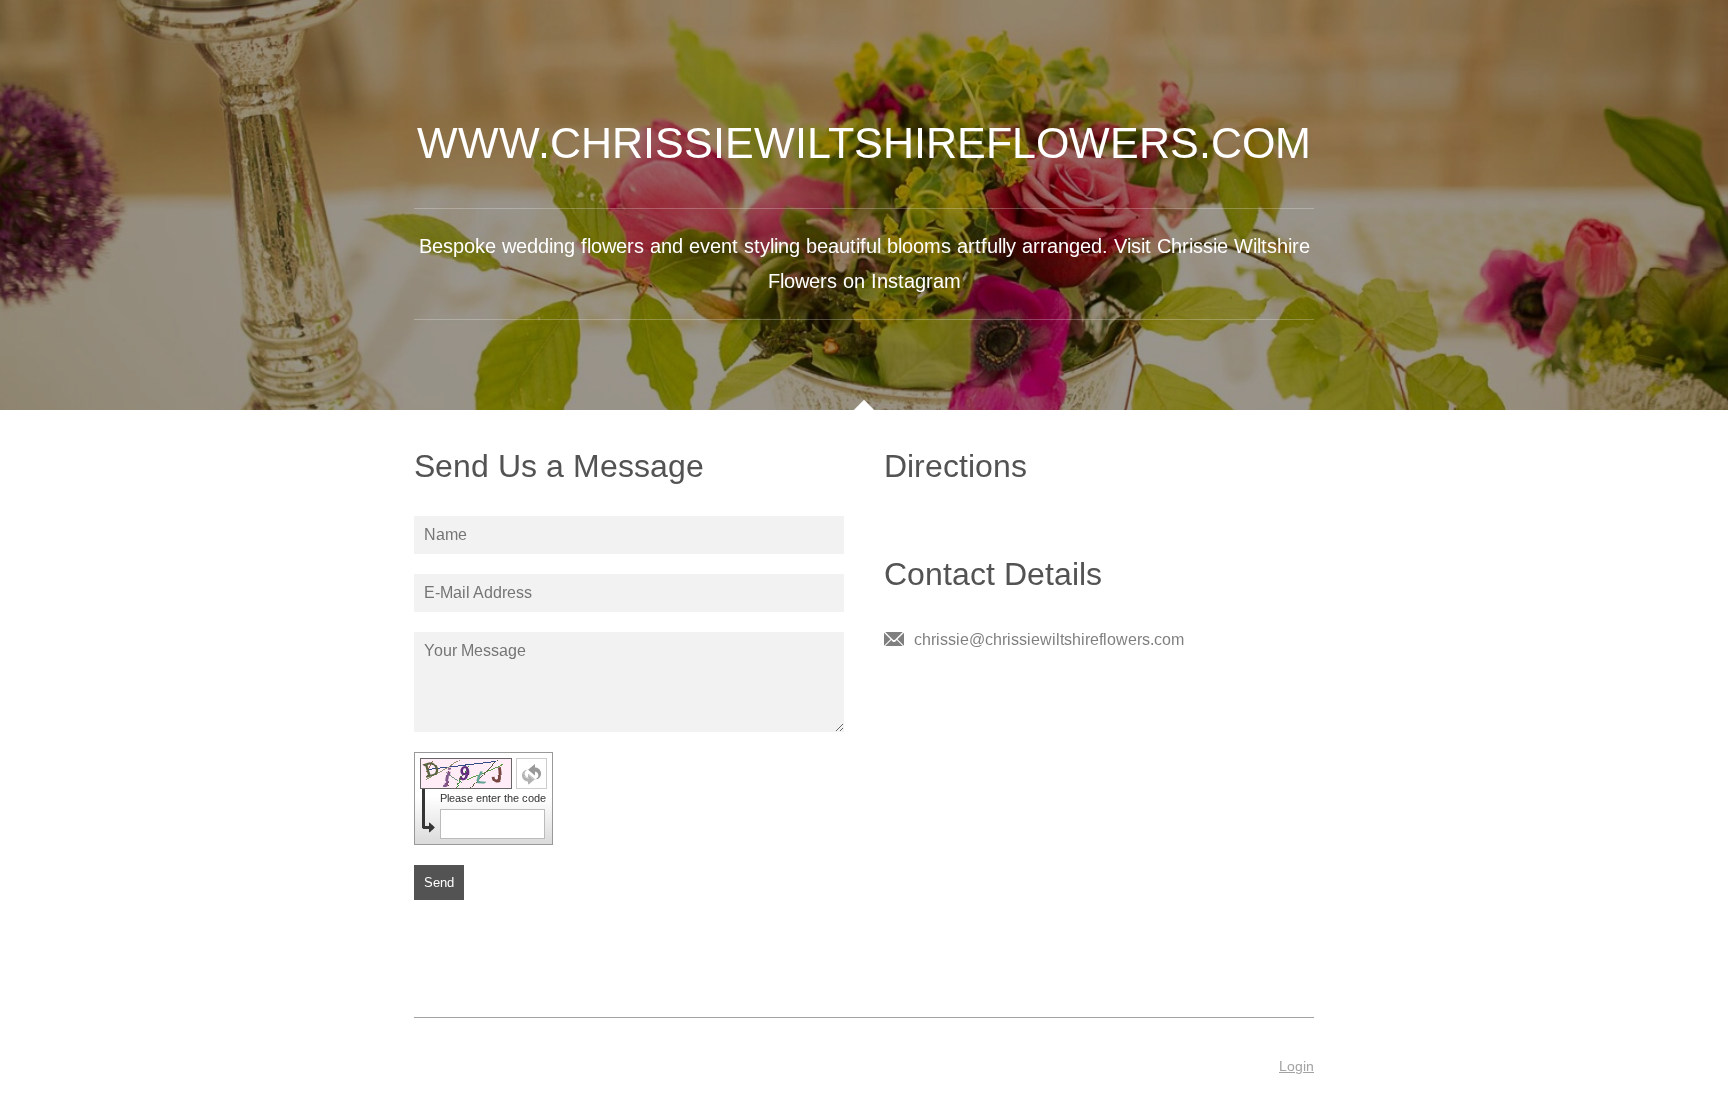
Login (1296, 1066)
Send (439, 882)
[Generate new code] (531, 773)
